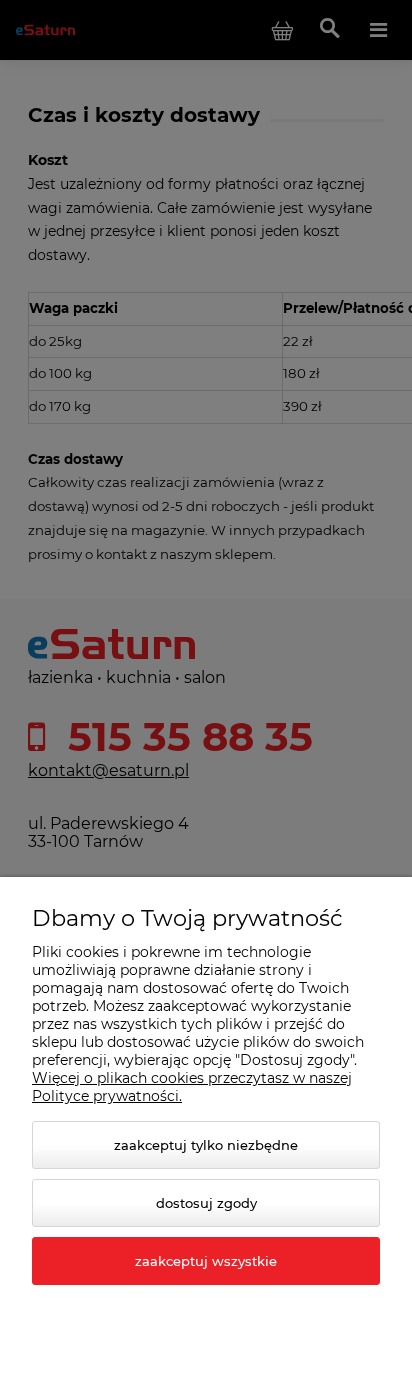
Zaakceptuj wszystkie (206, 1261)
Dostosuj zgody (206, 1203)
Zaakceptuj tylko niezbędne (206, 1145)
